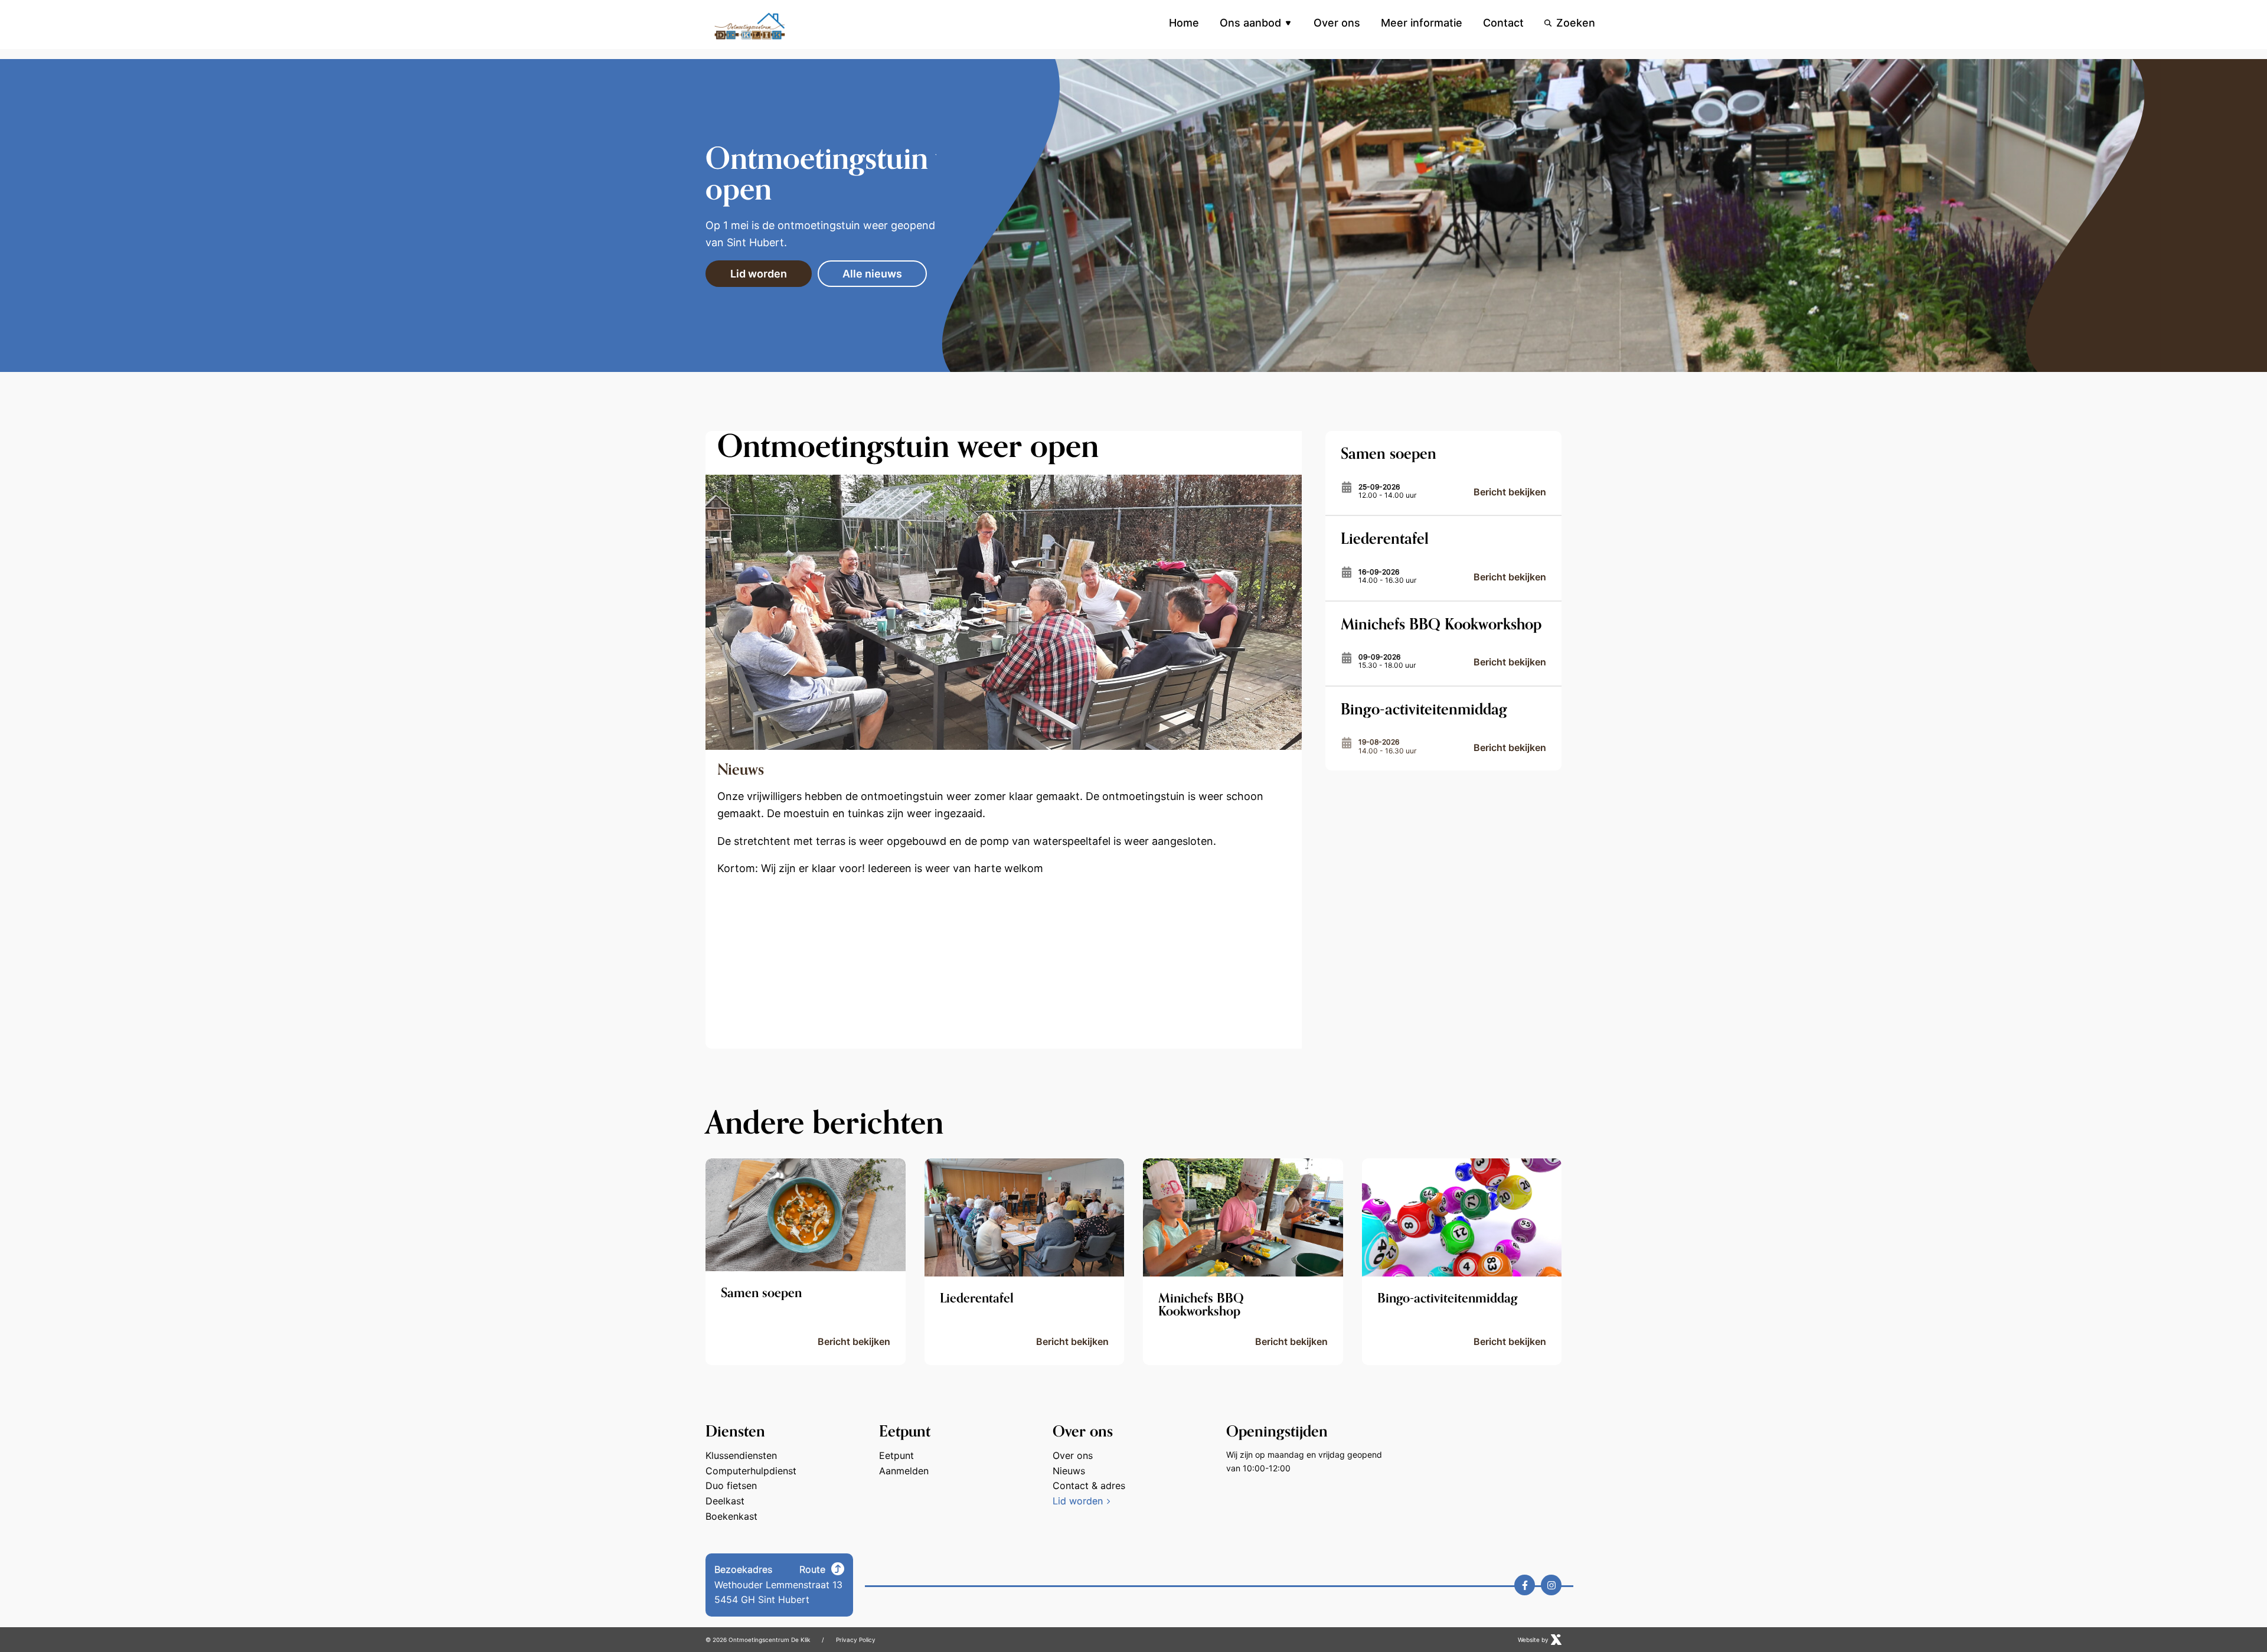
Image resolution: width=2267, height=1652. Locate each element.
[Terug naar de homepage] (750, 26)
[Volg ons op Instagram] (1551, 1585)
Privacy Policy (856, 1640)
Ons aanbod (1250, 23)
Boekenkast (731, 1516)
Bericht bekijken (1510, 492)
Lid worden (759, 274)
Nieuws (1069, 1471)
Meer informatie (1422, 23)
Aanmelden (904, 1471)
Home (1184, 23)
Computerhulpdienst (751, 1471)
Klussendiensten (741, 1455)
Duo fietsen (731, 1486)
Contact (1503, 23)
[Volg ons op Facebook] (1525, 1585)
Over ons (1337, 23)
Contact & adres (1089, 1486)
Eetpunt (896, 1455)
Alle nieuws (872, 274)
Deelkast (725, 1501)
